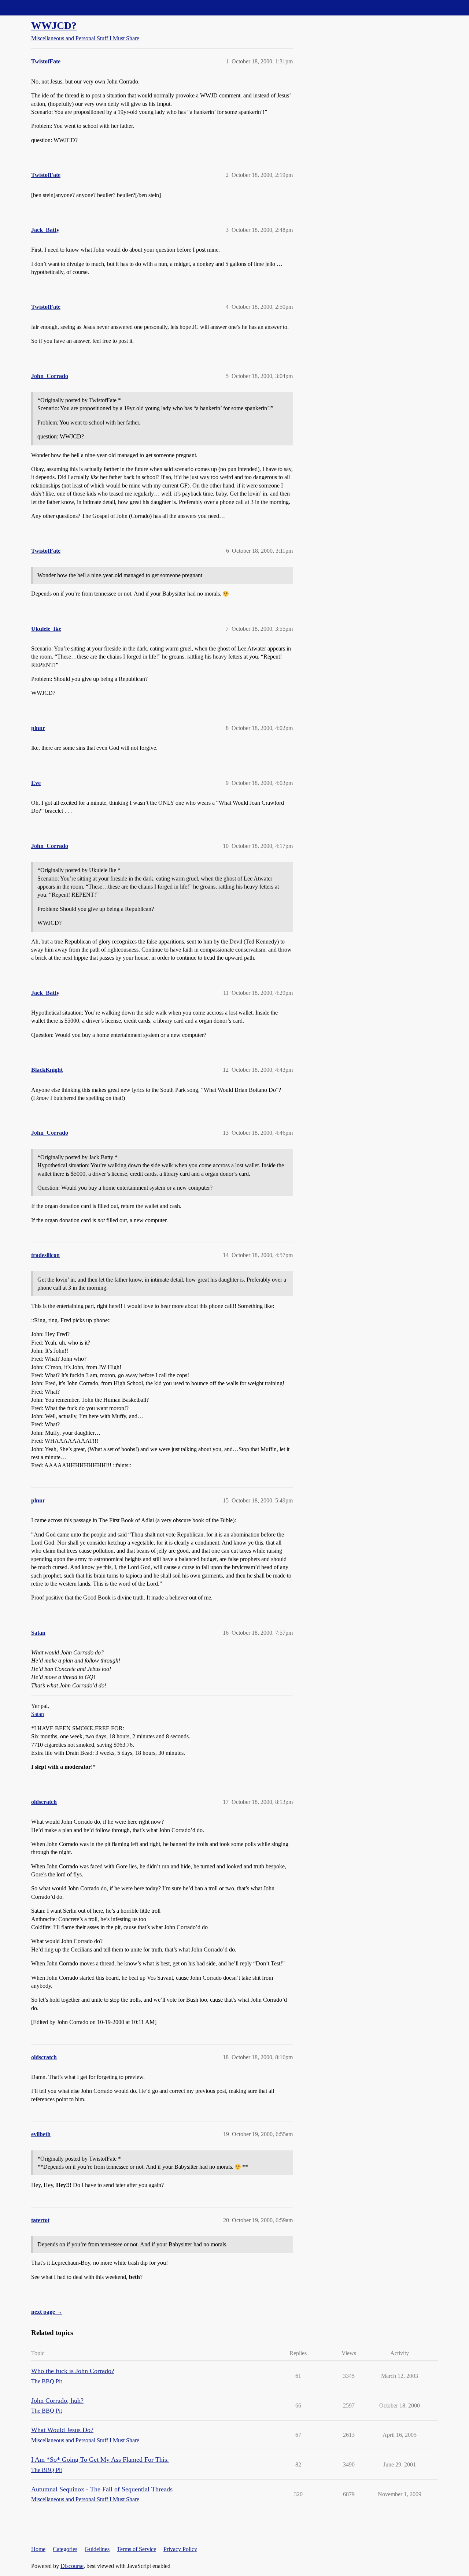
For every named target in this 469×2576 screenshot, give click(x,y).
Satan (38, 1714)
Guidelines (97, 2549)
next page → (47, 2312)
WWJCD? (54, 25)
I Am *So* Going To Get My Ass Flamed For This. (100, 2460)
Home (38, 2549)
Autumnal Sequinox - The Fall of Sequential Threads (102, 2489)
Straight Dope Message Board (38, 8)
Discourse (72, 2566)
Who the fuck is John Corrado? (73, 2371)
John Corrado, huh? (57, 2401)
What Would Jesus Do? (62, 2430)
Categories (65, 2549)
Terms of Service (136, 2549)
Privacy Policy (180, 2549)
